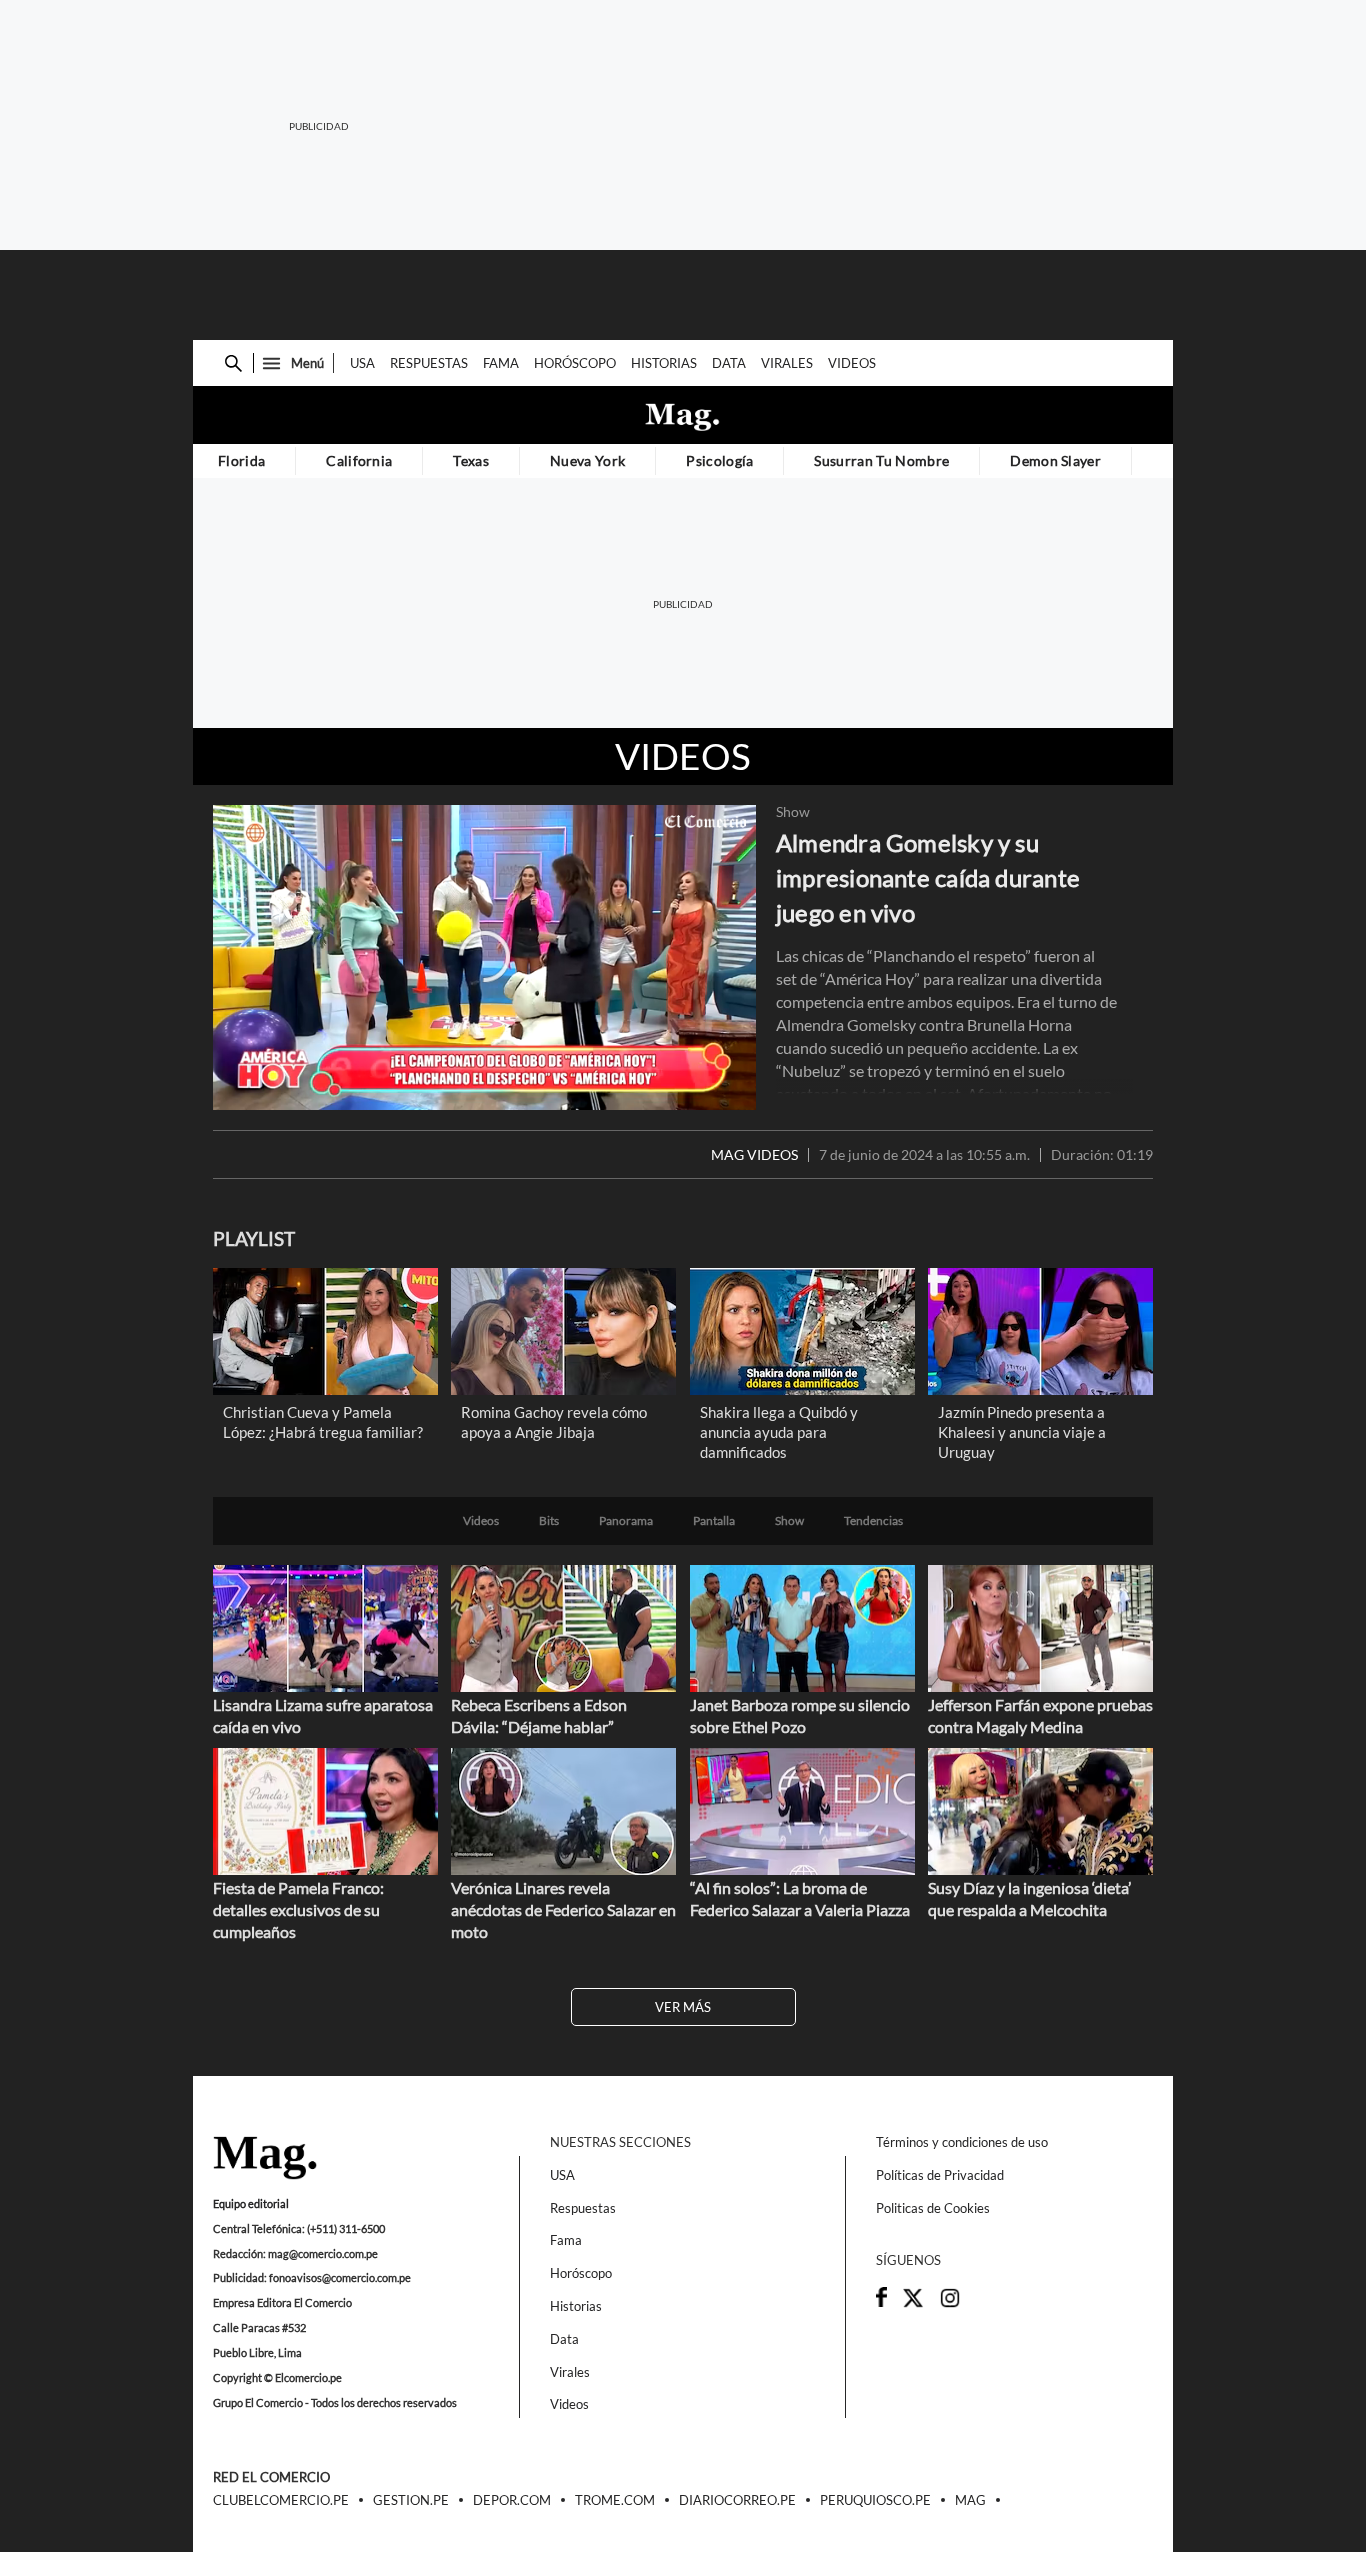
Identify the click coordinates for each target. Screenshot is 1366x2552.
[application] (484, 957)
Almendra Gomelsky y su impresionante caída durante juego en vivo (928, 877)
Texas (471, 460)
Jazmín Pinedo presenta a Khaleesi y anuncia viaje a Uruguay (1022, 1432)
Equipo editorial (251, 2203)
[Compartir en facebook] (881, 2302)
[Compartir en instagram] (950, 2304)
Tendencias (873, 1521)
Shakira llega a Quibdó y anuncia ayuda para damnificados (779, 1432)
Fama (501, 363)
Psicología (719, 460)
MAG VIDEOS (754, 1155)
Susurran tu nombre (881, 460)
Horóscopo (575, 363)
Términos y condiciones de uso (962, 2142)
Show (793, 812)
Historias (664, 363)
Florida (241, 460)
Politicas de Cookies (933, 2208)
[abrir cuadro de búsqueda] (233, 363)
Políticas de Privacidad (940, 2175)
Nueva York (587, 460)
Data (729, 363)
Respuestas (429, 363)
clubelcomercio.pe (281, 2501)
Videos (852, 363)
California (359, 460)
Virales (787, 363)
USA (362, 363)
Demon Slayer (1055, 460)
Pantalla (714, 1521)
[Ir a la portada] (265, 2159)
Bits (549, 1521)
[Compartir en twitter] (913, 2304)
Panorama (626, 1521)
